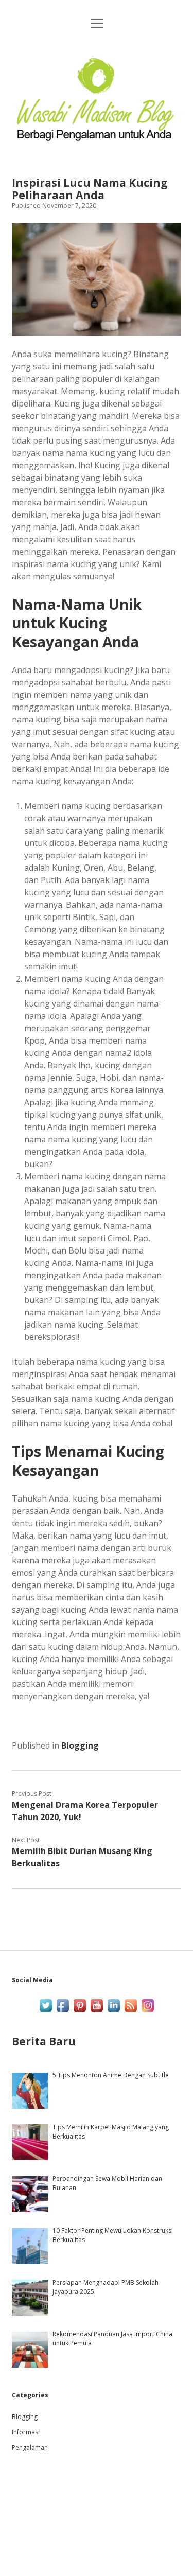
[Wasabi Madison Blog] (96, 142)
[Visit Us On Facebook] (63, 2011)
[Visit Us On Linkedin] (113, 2011)
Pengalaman (30, 2448)
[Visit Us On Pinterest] (80, 2011)
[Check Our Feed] (130, 2011)
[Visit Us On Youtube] (97, 2011)
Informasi (26, 2432)
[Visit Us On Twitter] (46, 2011)
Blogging (80, 1745)
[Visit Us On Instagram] (147, 2011)
